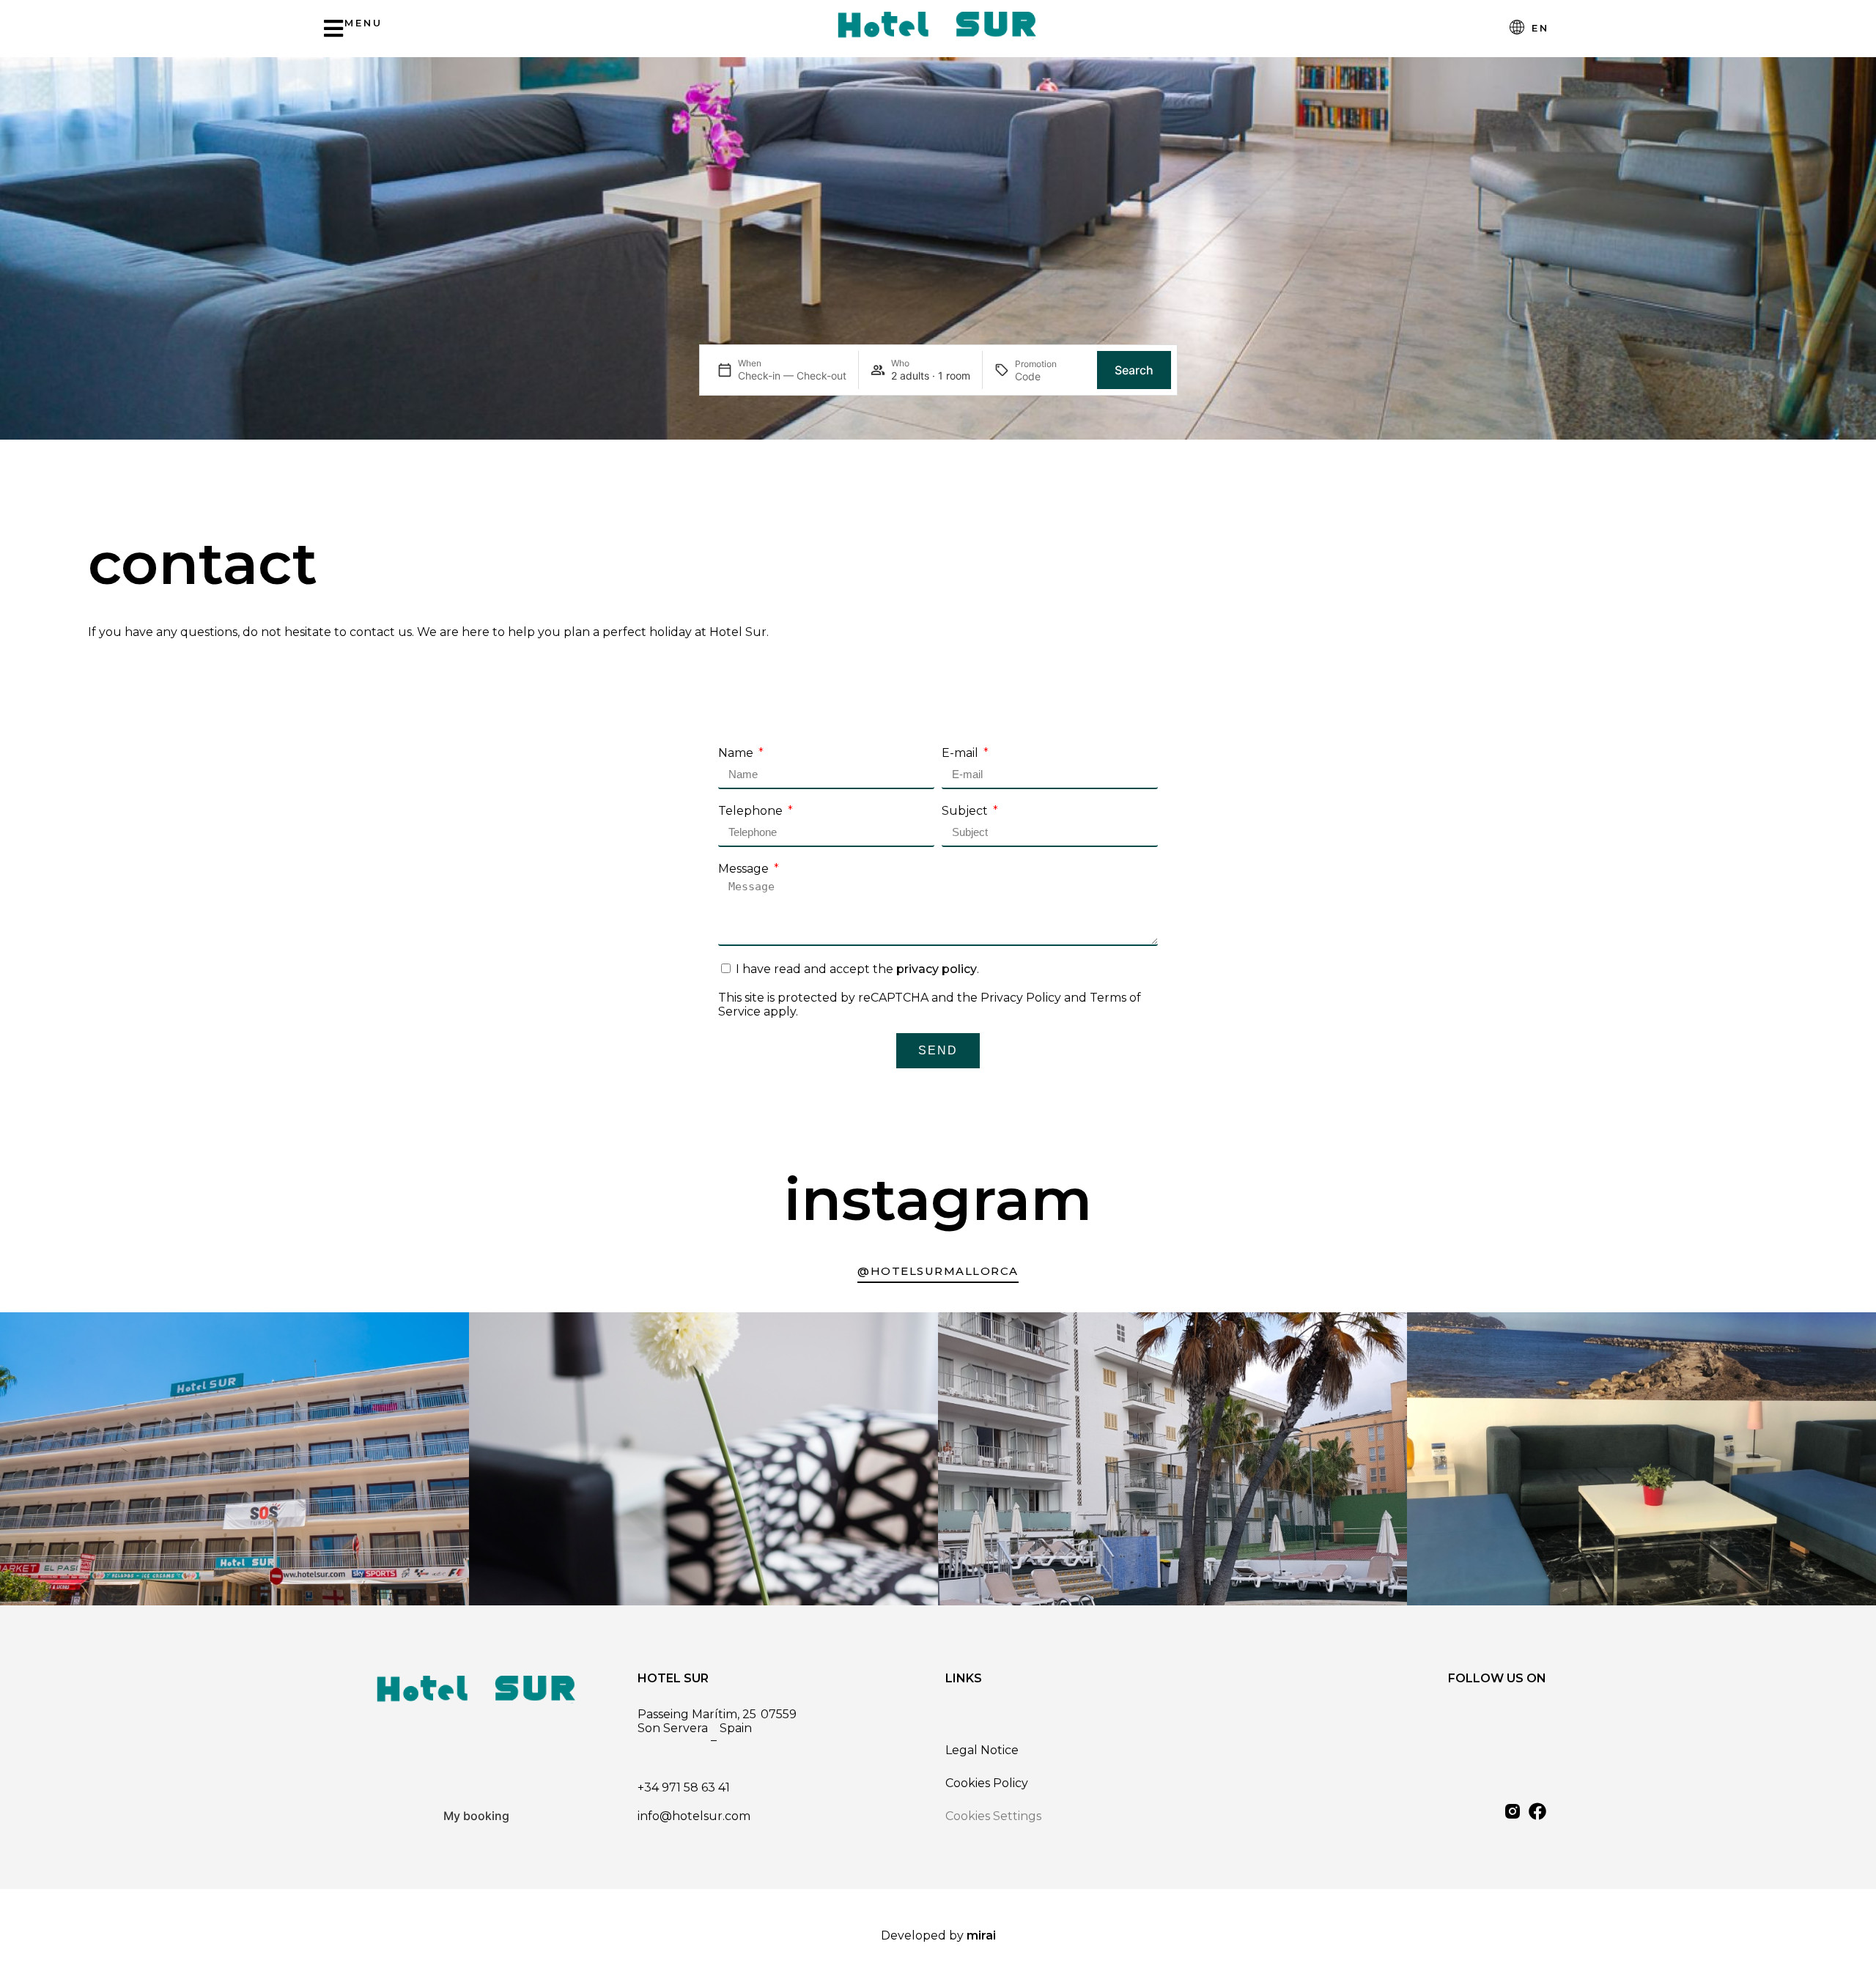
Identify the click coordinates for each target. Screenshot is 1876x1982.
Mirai (981, 1935)
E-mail (961, 753)
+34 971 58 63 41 (684, 1787)
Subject (966, 811)
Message (745, 869)
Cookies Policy (987, 1783)
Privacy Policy (1021, 998)
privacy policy (937, 969)
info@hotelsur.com (694, 1816)
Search (1134, 370)
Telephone (752, 811)
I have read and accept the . (857, 969)
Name (737, 753)
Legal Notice (982, 1750)
